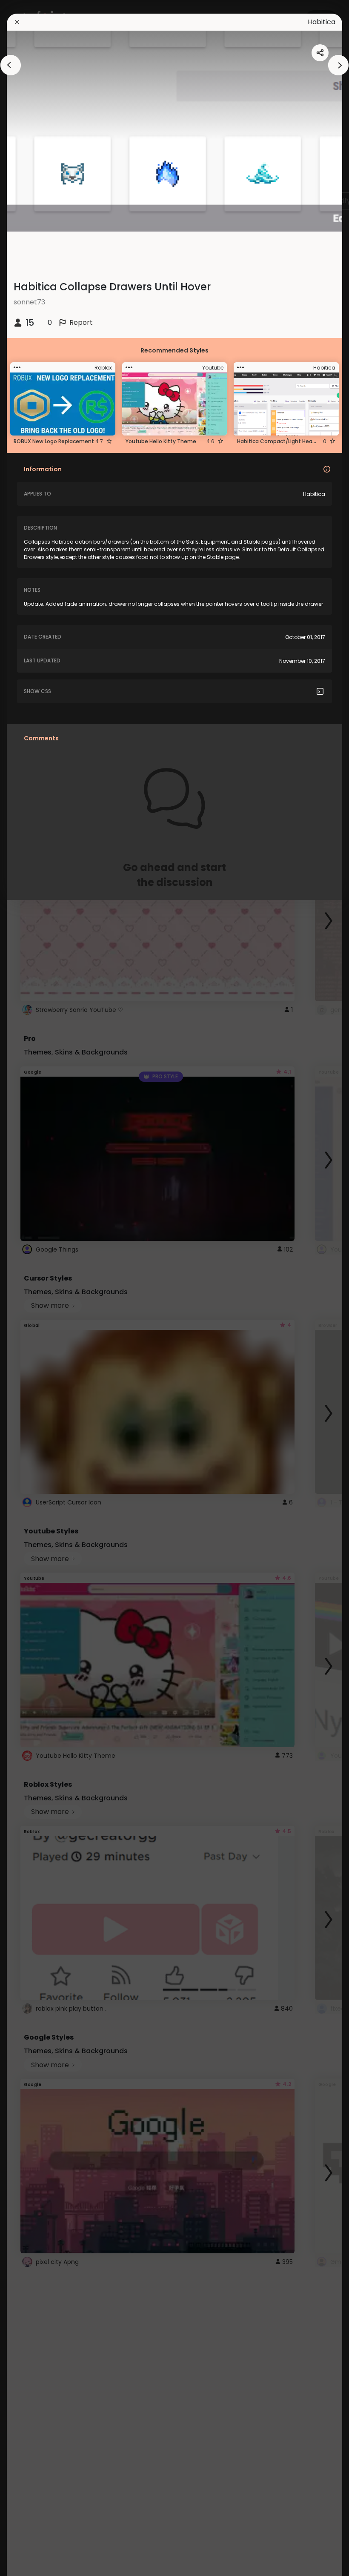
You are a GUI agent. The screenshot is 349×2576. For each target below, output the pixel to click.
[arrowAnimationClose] (11, 65)
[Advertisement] (34, 1288)
